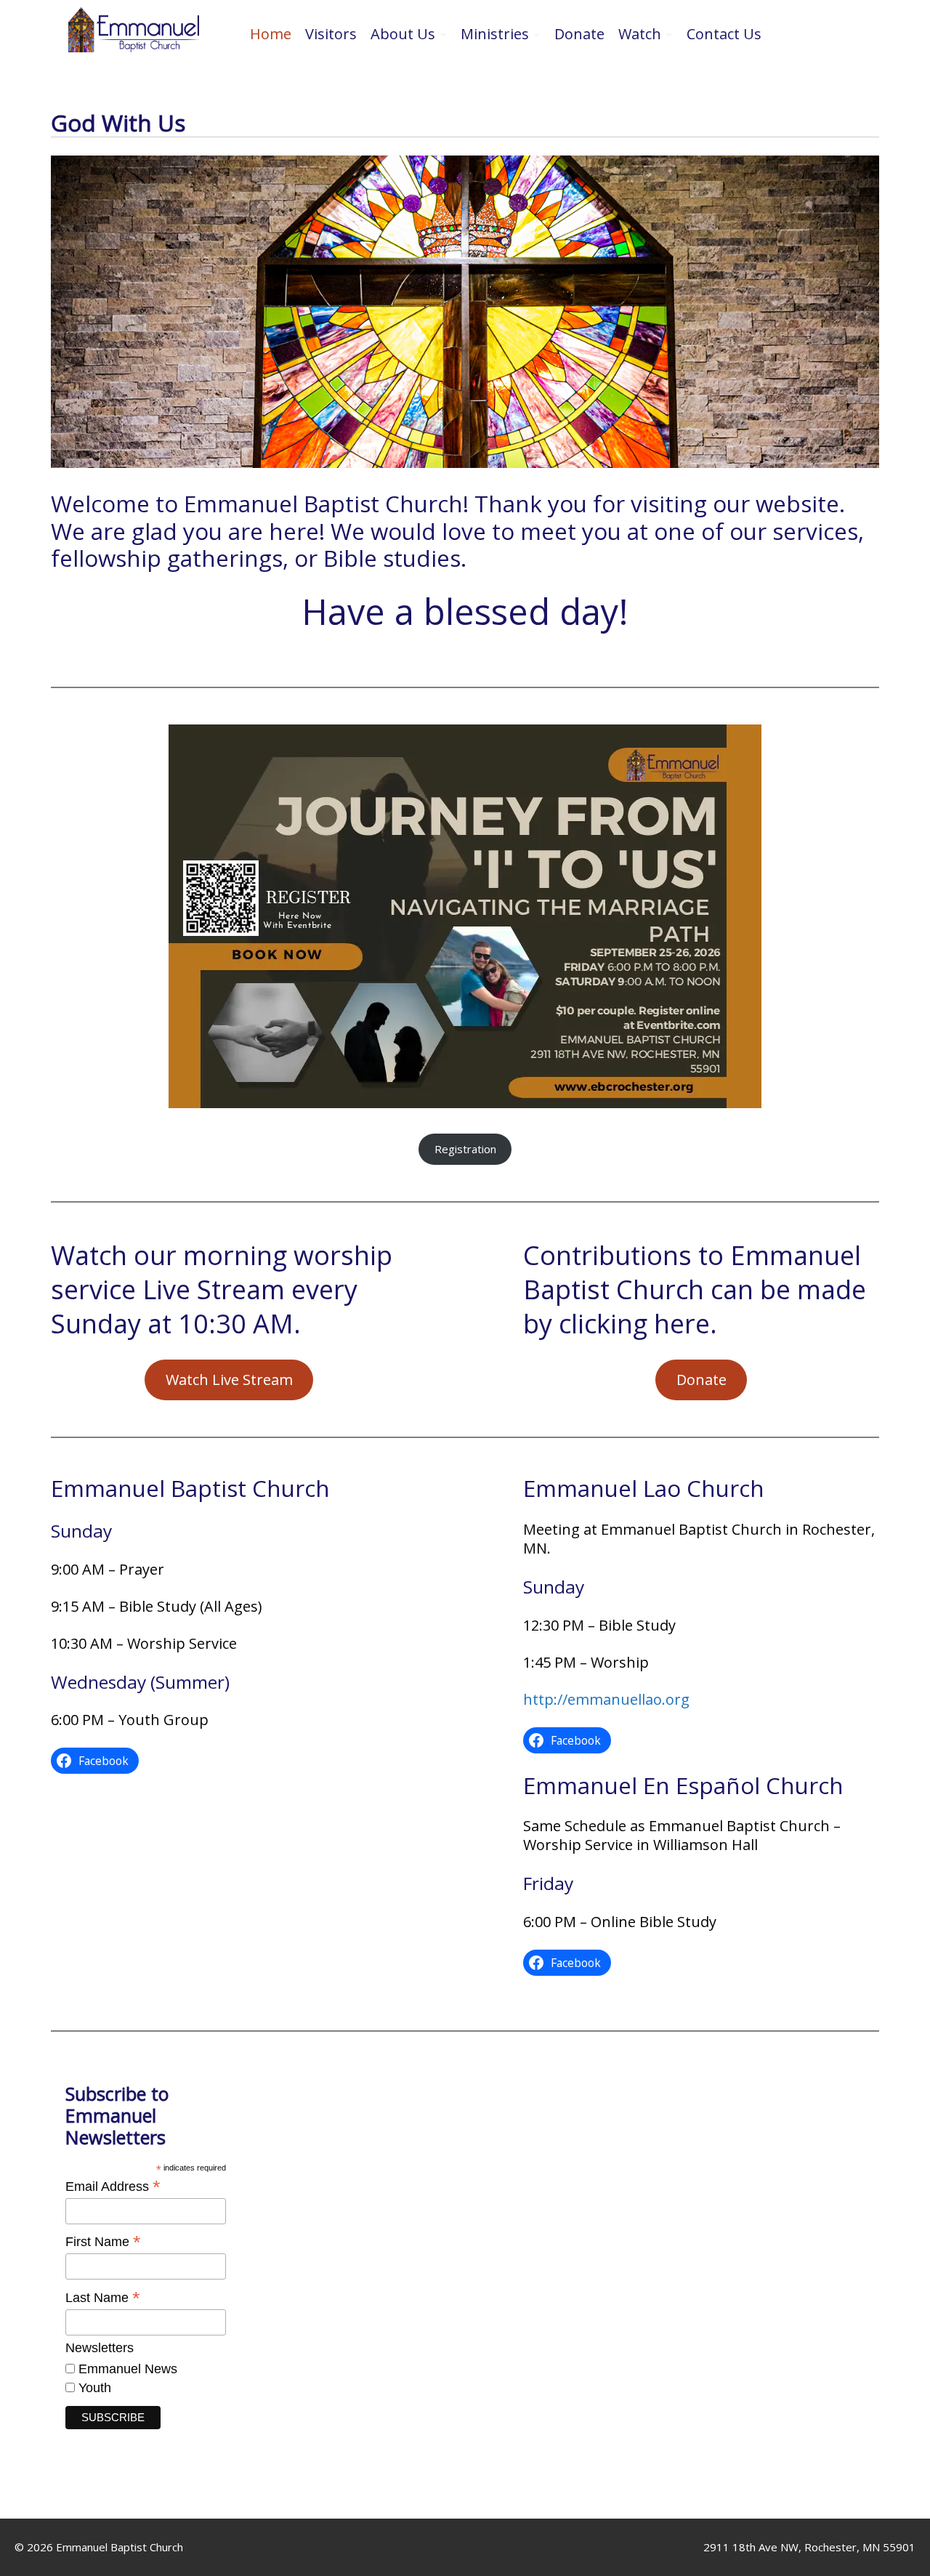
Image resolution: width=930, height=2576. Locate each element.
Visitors (331, 34)
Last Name (103, 2298)
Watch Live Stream (229, 1380)
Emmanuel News (126, 2369)
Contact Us (724, 34)
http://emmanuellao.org (606, 1699)
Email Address (113, 2187)
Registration (465, 1149)
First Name (103, 2242)
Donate (579, 34)
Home (271, 34)
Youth (93, 2388)
